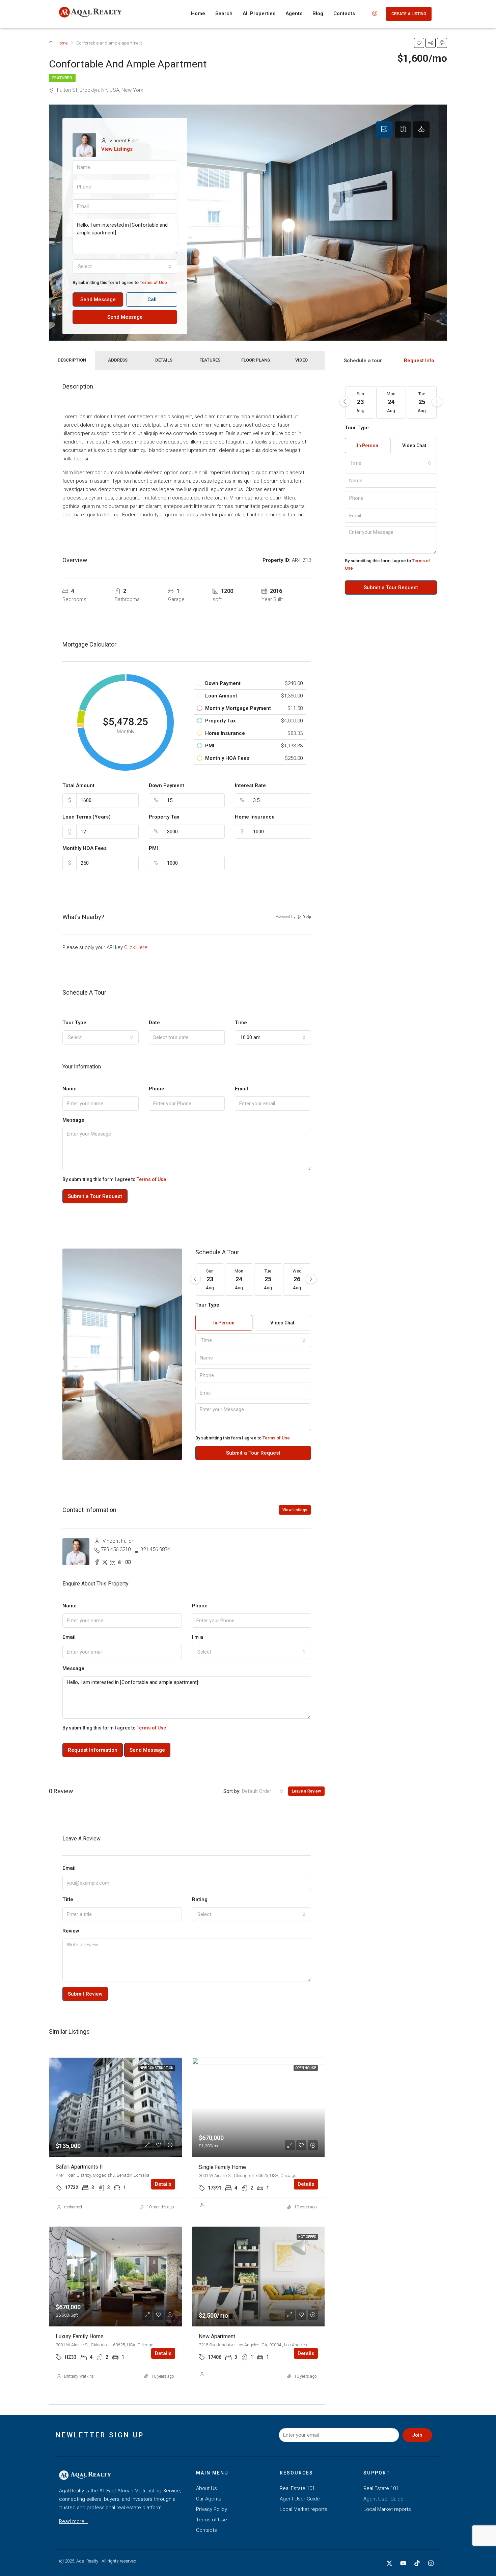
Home (198, 13)
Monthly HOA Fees (85, 848)
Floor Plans (256, 360)
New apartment (217, 2336)
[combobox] (125, 266)
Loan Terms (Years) (87, 817)
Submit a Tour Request (95, 1196)
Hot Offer (307, 2237)
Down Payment (167, 785)
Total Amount (78, 785)
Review (71, 1931)
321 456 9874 (155, 1549)
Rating (200, 1899)
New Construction (157, 2068)
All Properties (259, 13)
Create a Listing (409, 14)
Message (73, 1120)
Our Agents (209, 2499)
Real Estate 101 (297, 2488)
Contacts (344, 13)
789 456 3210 (116, 1549)
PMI (153, 848)
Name (70, 1089)
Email (241, 1089)
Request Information (93, 1750)
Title (68, 1899)
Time (241, 1023)
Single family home (222, 2167)
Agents (294, 13)
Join (417, 2435)
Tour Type (74, 1023)
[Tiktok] (417, 2563)
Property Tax (164, 817)
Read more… (73, 2521)
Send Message (98, 299)
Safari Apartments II (79, 2167)
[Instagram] (431, 2563)
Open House (306, 2068)
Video (301, 360)
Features (210, 360)
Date (154, 1023)
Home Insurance (255, 817)
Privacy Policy (212, 2509)
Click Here (136, 947)
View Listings (117, 149)
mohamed (73, 2207)
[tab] (384, 130)
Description (72, 360)
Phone (157, 1089)
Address (118, 360)
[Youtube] (403, 2563)
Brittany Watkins (79, 2376)
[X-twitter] (389, 2563)
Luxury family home (80, 2336)
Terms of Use (153, 282)
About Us (206, 2488)
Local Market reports (304, 2509)
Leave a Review (306, 1791)
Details (164, 360)
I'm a (198, 1637)
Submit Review (85, 1994)
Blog (318, 13)
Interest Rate (250, 785)
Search (224, 13)
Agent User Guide (300, 2499)
